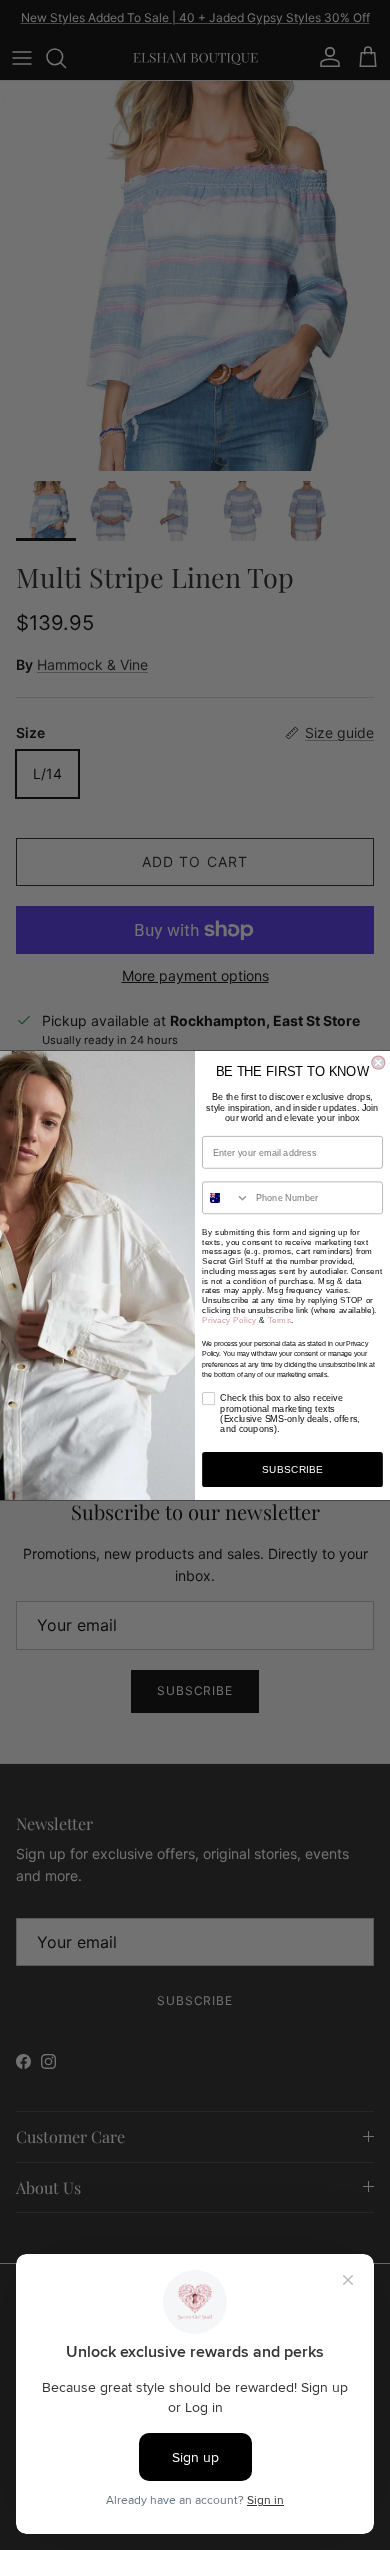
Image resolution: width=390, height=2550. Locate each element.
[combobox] (226, 1197)
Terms (279, 1319)
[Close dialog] (378, 1062)
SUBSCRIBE (293, 1468)
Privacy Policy (229, 1319)
